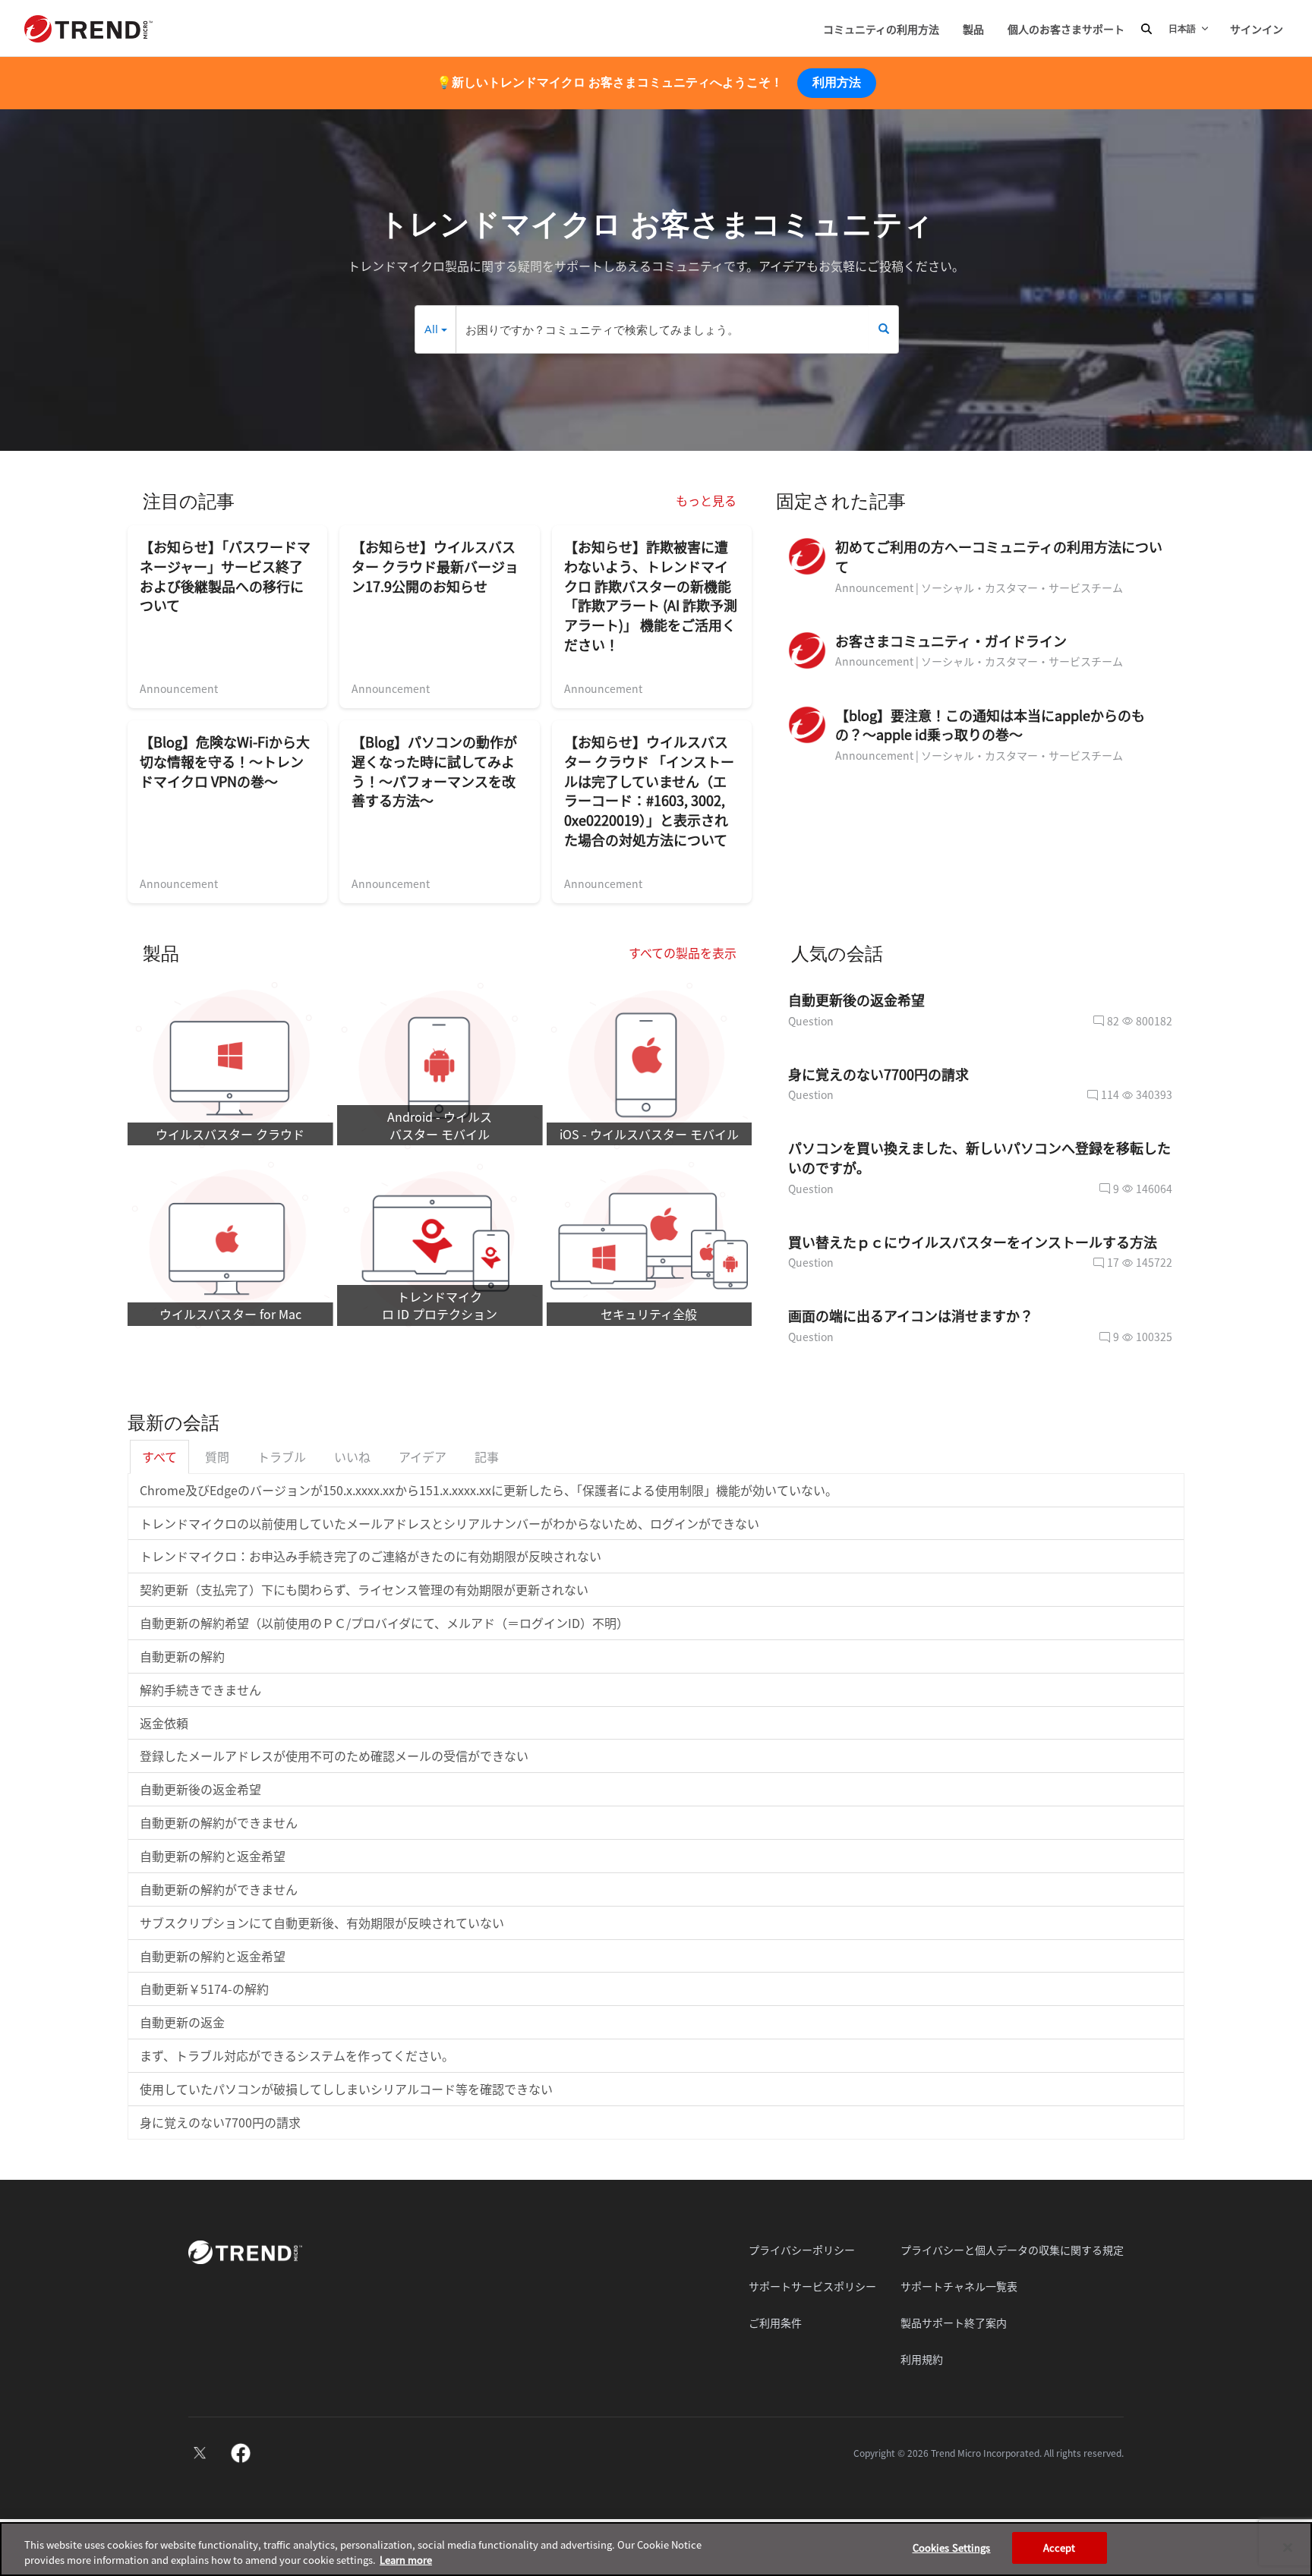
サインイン (1257, 29)
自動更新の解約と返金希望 (213, 1856)
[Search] (884, 329)
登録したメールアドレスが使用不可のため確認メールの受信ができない (334, 1756)
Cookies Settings (952, 2548)
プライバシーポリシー (802, 2250)
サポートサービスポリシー (812, 2286)
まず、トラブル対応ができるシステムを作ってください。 (297, 2055)
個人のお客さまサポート (1066, 29)
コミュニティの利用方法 (881, 29)
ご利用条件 (775, 2322)
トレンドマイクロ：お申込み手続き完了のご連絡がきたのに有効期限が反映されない (371, 1556)
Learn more (406, 2560)
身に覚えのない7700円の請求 (220, 2122)
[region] (656, 2549)
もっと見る (706, 500)
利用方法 (837, 82)
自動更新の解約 (182, 1656)
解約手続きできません (200, 1690)
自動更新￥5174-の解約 (204, 1989)
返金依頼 (164, 1723)
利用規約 (922, 2359)
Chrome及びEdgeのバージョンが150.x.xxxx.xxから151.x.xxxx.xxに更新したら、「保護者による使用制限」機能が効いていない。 (489, 1490)
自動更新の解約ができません (219, 1822)
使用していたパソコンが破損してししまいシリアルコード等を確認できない (346, 2089)
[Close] (1288, 2547)
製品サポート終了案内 (954, 2322)
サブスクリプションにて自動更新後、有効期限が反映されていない (322, 1923)
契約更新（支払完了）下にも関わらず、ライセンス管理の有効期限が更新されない (364, 1589)
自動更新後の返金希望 (200, 1789)
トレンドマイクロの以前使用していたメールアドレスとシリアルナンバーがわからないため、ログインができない (449, 1523)
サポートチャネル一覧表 (959, 2286)
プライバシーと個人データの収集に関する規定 (1012, 2250)
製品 (973, 29)
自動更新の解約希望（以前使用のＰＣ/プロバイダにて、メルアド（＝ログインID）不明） (384, 1623)
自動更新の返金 (182, 2022)
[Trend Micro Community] (88, 29)
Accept (1060, 2548)
